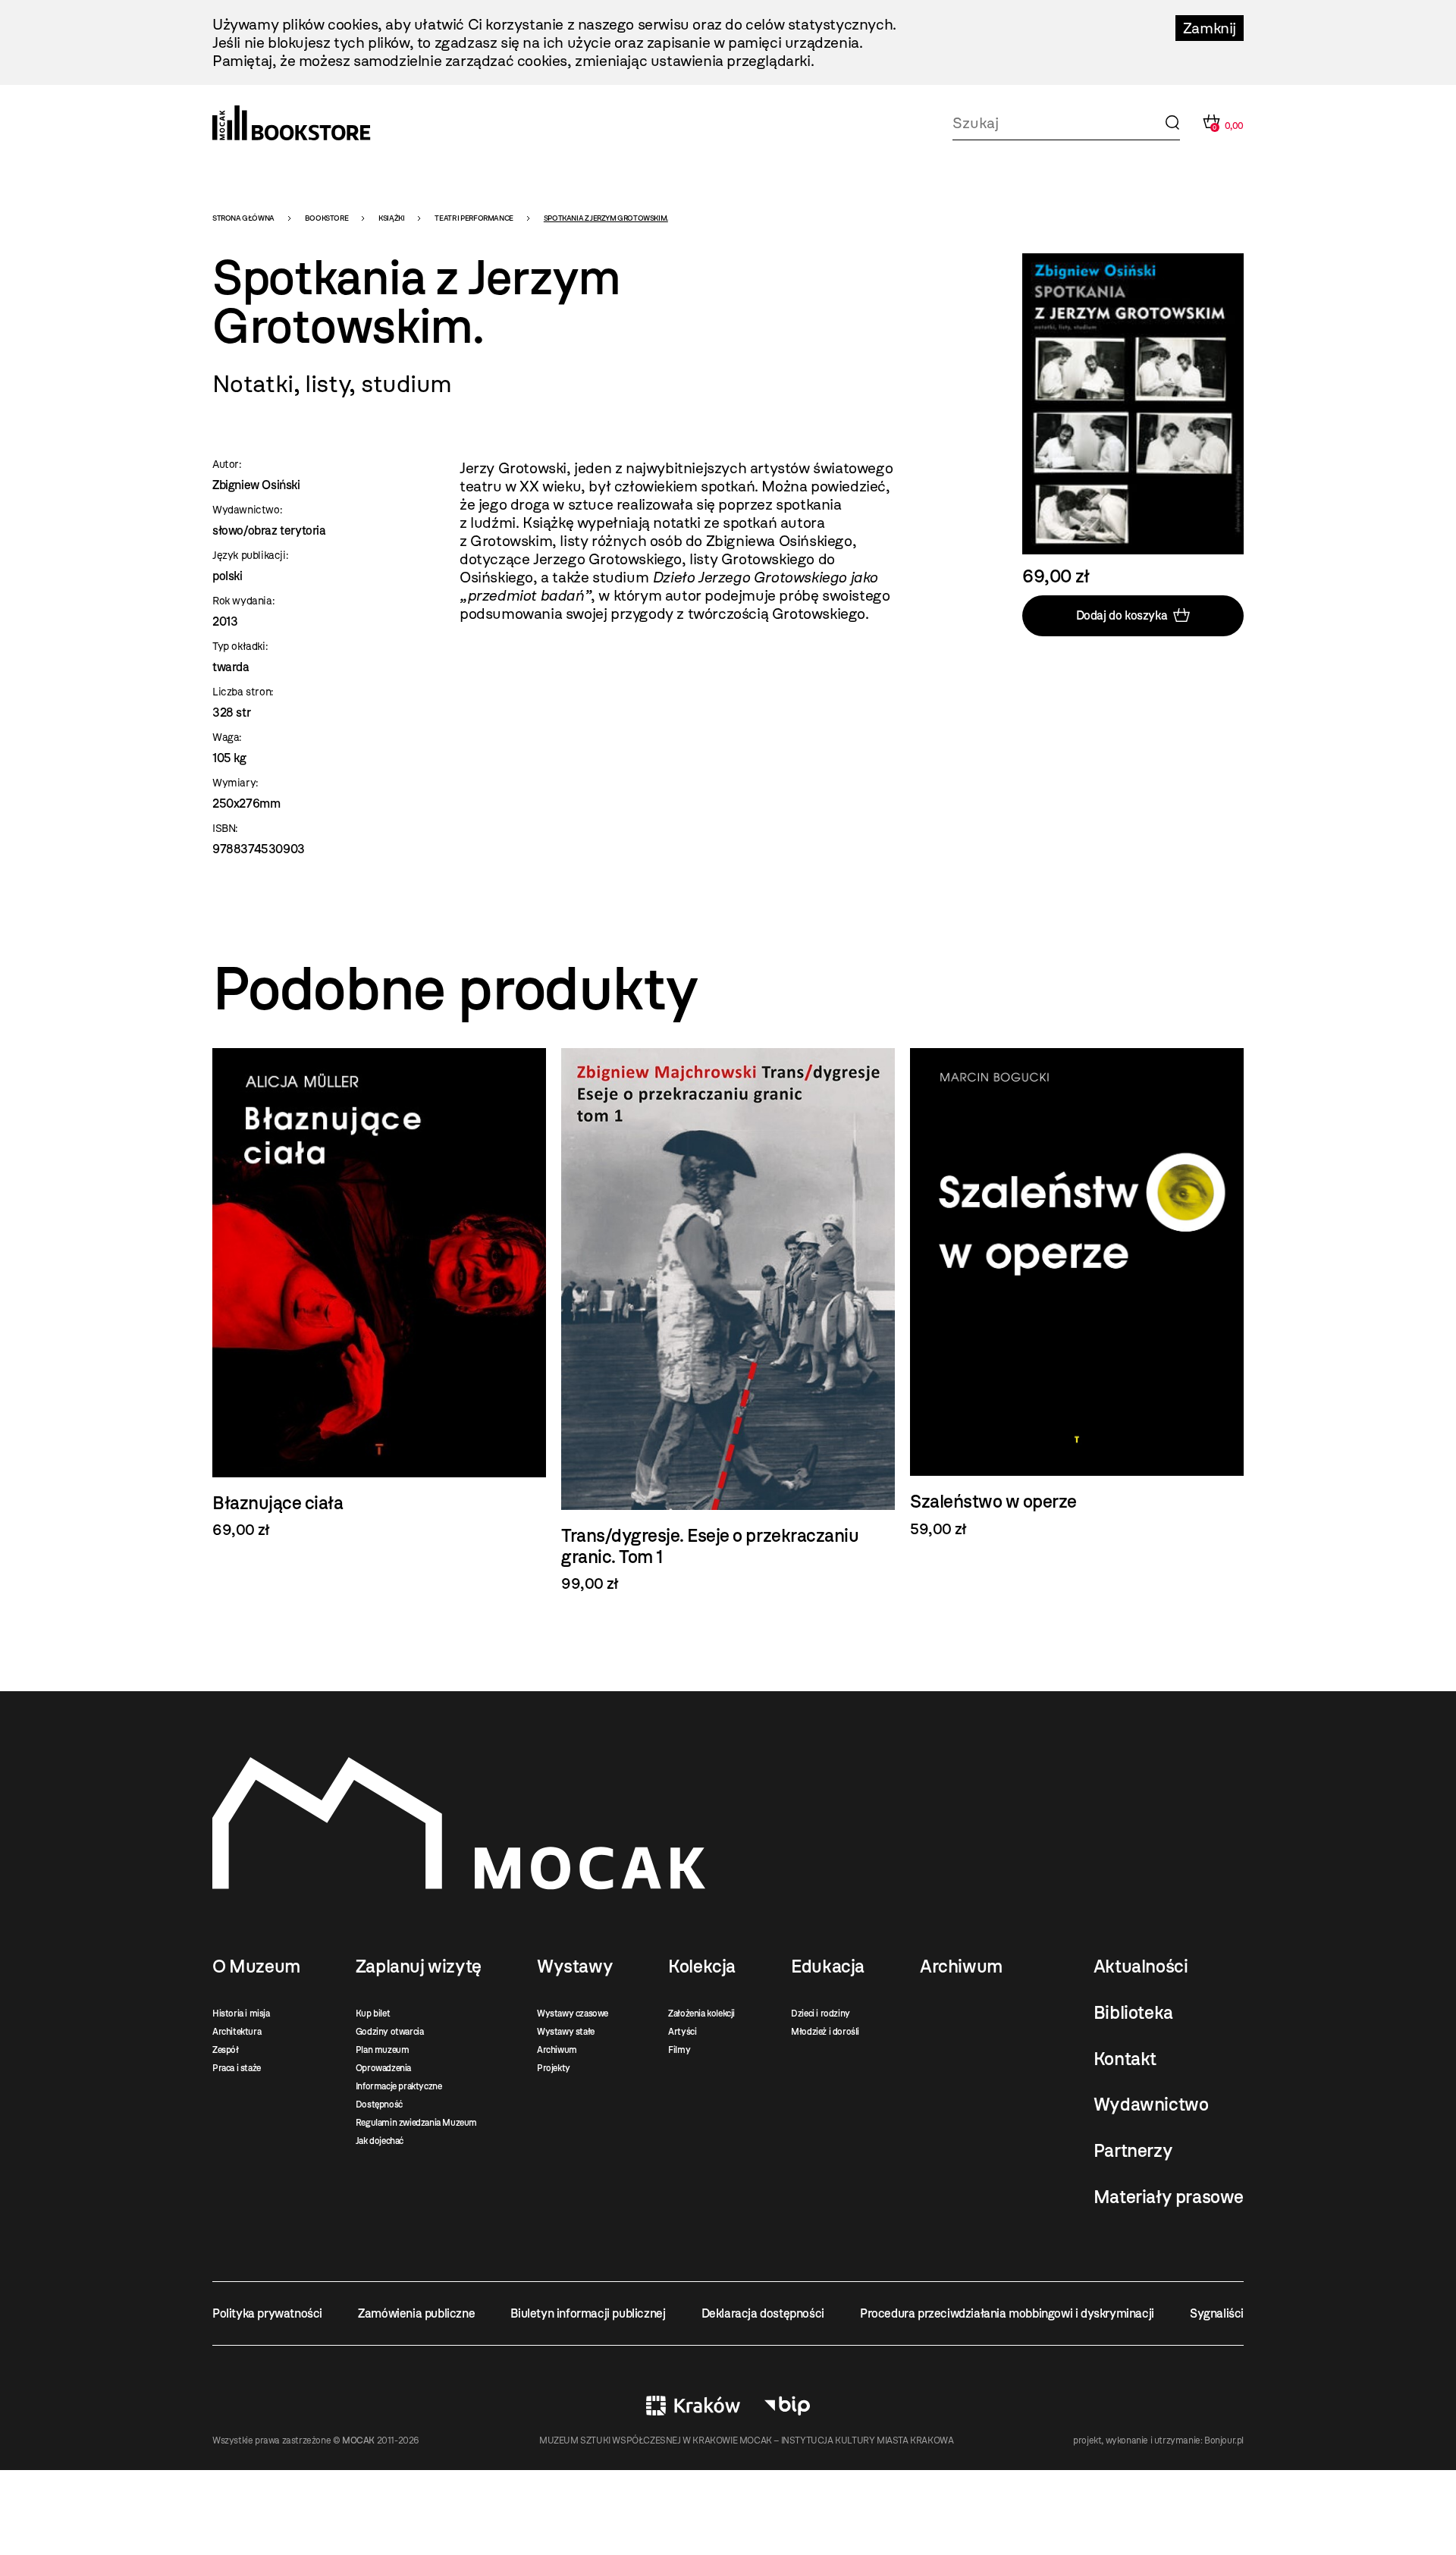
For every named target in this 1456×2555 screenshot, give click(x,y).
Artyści (682, 2032)
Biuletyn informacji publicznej (588, 2313)
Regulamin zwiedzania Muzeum (416, 2123)
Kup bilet (373, 2014)
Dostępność (379, 2105)
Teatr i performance (474, 218)
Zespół (226, 2050)
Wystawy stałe (566, 2032)
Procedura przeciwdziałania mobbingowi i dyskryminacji (1007, 2313)
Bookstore (326, 218)
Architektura (237, 2032)
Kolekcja (702, 1966)
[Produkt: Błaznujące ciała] (379, 1293)
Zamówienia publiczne (416, 2313)
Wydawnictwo (1151, 2105)
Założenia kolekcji (701, 2014)
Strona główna (243, 218)
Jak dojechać (380, 2141)
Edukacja (828, 1966)
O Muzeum (256, 1966)
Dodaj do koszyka (1122, 615)
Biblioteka (1133, 2013)
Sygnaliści (1217, 2313)
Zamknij (1210, 28)
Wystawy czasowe (573, 2014)
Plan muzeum (383, 2050)
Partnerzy (1133, 2151)
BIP (787, 2406)
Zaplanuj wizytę (419, 1966)
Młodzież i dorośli (825, 2032)
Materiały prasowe (1169, 2197)
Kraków (693, 2406)
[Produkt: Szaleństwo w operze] (1077, 1293)
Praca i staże (237, 2068)
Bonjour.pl (1224, 2440)
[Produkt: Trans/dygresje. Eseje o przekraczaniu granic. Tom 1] (728, 1320)
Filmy (679, 2050)
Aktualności (1141, 1966)
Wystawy (575, 1966)
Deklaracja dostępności (763, 2313)
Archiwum (557, 2050)
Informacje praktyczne (399, 2086)
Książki (391, 218)
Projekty (554, 2068)
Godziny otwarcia (390, 2032)
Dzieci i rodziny (821, 2014)
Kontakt (1125, 2059)
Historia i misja (241, 2014)
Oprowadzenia (383, 2068)
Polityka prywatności (267, 2313)
